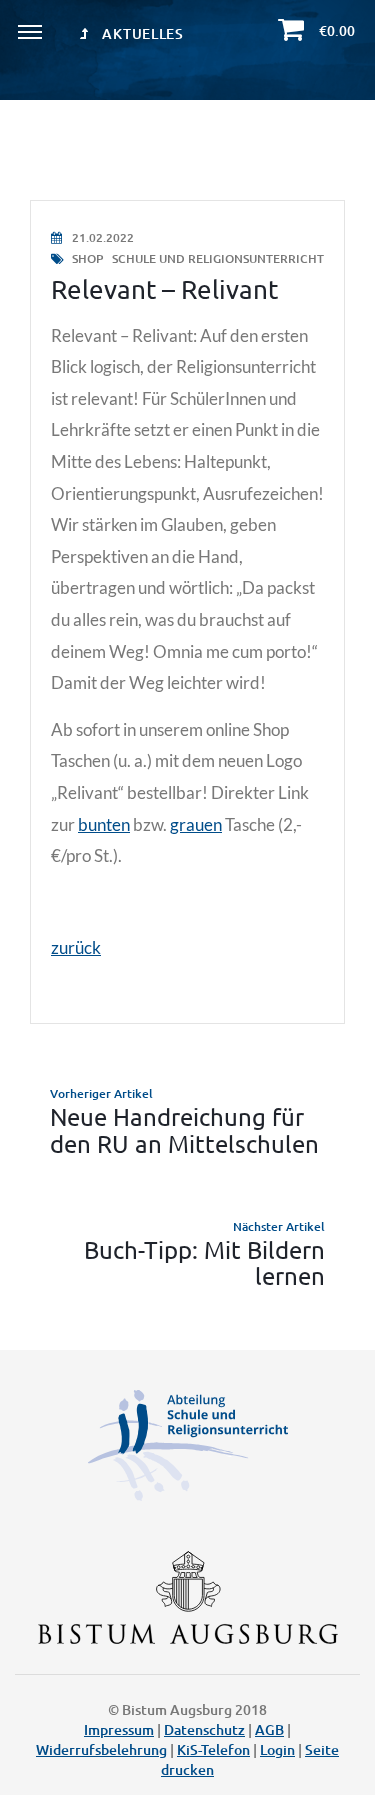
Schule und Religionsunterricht (218, 258)
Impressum (119, 1729)
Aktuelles (141, 33)
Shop (87, 258)
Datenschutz (204, 1729)
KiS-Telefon (213, 1749)
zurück (76, 947)
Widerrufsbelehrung (101, 1749)
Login (277, 1749)
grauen (196, 824)
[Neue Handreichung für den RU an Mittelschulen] (187, 1120)
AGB (269, 1729)
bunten (104, 824)
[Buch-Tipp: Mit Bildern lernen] (187, 1253)
